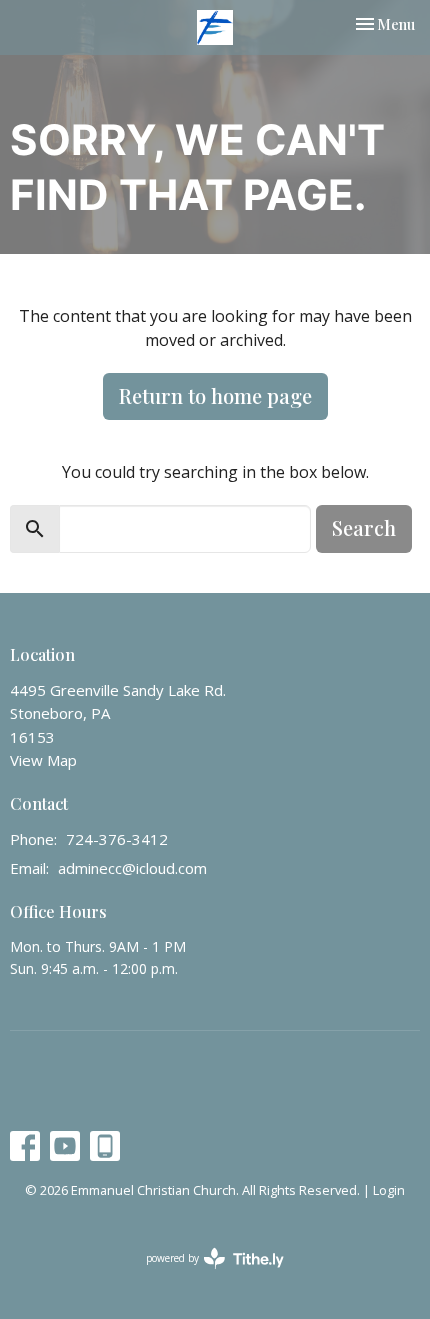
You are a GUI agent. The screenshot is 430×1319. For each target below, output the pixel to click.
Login (389, 1190)
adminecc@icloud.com (132, 868)
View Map (43, 760)
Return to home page (215, 395)
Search (364, 527)
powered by (204, 1275)
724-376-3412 (117, 839)
